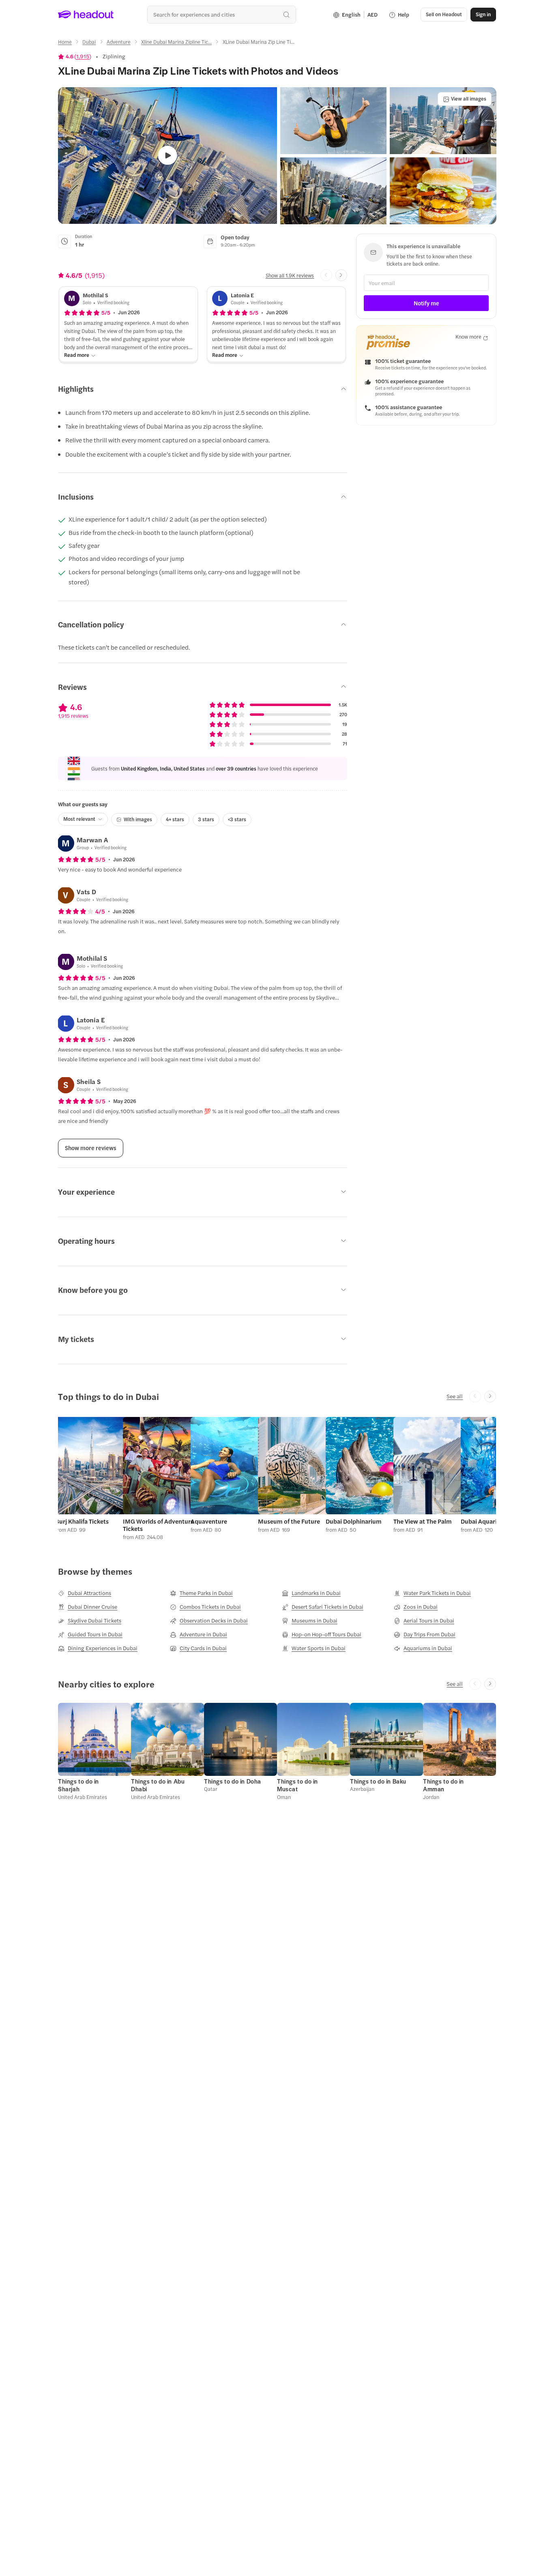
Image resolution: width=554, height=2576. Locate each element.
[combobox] (222, 14)
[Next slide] (341, 275)
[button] (333, 121)
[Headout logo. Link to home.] (86, 15)
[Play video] (168, 156)
